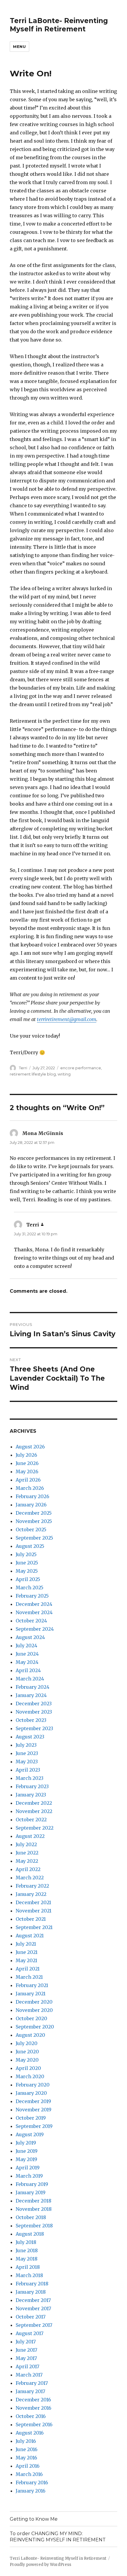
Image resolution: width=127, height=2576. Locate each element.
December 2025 (34, 1513)
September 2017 (34, 2325)
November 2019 (34, 2110)
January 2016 (31, 2491)
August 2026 (30, 1447)
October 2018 (31, 2217)
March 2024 (30, 1679)
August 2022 (30, 1836)
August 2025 (30, 1546)
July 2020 (27, 2043)
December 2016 (33, 2400)
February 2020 (33, 2085)
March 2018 (29, 2275)
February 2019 (32, 2184)
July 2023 (26, 1745)
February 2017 (32, 2383)
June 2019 (27, 2151)
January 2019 (31, 2192)
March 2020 (30, 2076)
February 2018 (32, 2284)
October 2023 (31, 1720)
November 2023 (34, 1712)
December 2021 (33, 1902)
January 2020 (31, 2093)
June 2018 (27, 2250)
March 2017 (29, 2375)
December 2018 (34, 2201)
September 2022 (35, 1828)
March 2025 (30, 1588)
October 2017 (31, 2317)
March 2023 (30, 1778)
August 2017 (30, 2333)
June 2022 (27, 1853)
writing (64, 1074)
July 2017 (26, 2342)
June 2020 (27, 2052)
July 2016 (26, 2441)
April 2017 (27, 2366)
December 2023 (34, 1704)
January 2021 (31, 1994)
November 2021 (34, 1911)
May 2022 (27, 1861)
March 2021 (29, 1977)
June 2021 (27, 1952)
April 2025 (28, 1579)
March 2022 (30, 1878)
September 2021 (34, 1927)
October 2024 (31, 1621)
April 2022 (28, 1869)
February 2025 (32, 1596)
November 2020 (34, 2010)
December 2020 (34, 2002)
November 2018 (34, 2209)
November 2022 (34, 1811)
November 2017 (33, 2308)
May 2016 (26, 2458)
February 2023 (32, 1786)
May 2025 (27, 1571)
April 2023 (28, 1770)
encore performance (81, 1068)
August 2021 (30, 1936)
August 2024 (30, 1637)
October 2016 (31, 2416)
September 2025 (34, 1538)
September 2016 (34, 2424)
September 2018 (34, 2226)
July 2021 (26, 1944)
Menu (19, 46)
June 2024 (27, 1654)
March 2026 (30, 1488)
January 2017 (30, 2391)
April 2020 (28, 2068)
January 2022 (31, 1894)
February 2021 (32, 1985)
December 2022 (34, 1803)
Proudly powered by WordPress (40, 2565)
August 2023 (30, 1737)
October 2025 (31, 1529)
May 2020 (27, 2060)
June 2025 (27, 1563)
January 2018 (31, 2292)
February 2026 (32, 1496)
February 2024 (32, 1687)
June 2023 (27, 1753)
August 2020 (30, 2035)
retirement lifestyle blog (33, 1074)
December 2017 (33, 2300)
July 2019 (26, 2143)
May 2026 (27, 1471)
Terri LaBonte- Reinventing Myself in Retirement (59, 25)
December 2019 (33, 2101)
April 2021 (28, 1969)
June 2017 (26, 2350)
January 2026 (31, 1505)
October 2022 (31, 1820)
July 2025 (26, 1554)
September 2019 (34, 2126)
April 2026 (28, 1480)
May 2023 (27, 1762)
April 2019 (28, 2168)
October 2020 (31, 2018)
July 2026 (26, 1455)
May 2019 (26, 2159)
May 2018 (27, 2259)
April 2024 (28, 1670)
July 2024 (26, 1646)
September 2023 (34, 1728)
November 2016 (34, 2408)
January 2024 (31, 1695)
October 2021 (31, 1919)
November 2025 (34, 1521)
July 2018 (26, 2242)
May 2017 (26, 2358)
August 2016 (30, 2433)
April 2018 (28, 2267)
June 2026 (27, 1463)
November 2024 (34, 1612)
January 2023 (31, 1795)
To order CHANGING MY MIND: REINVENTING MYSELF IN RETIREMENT (58, 2537)
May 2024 (27, 1662)
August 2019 (30, 2134)
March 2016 (29, 2474)
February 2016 (32, 2482)
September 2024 (35, 1629)
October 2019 (31, 2118)
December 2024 (34, 1604)
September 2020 (35, 2027)
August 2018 (30, 2234)
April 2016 (28, 2466)
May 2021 (26, 1960)
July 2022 (26, 1844)
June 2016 (27, 2449)
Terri (23, 1068)
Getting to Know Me (34, 2519)
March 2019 (29, 2176)
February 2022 (32, 1886)
